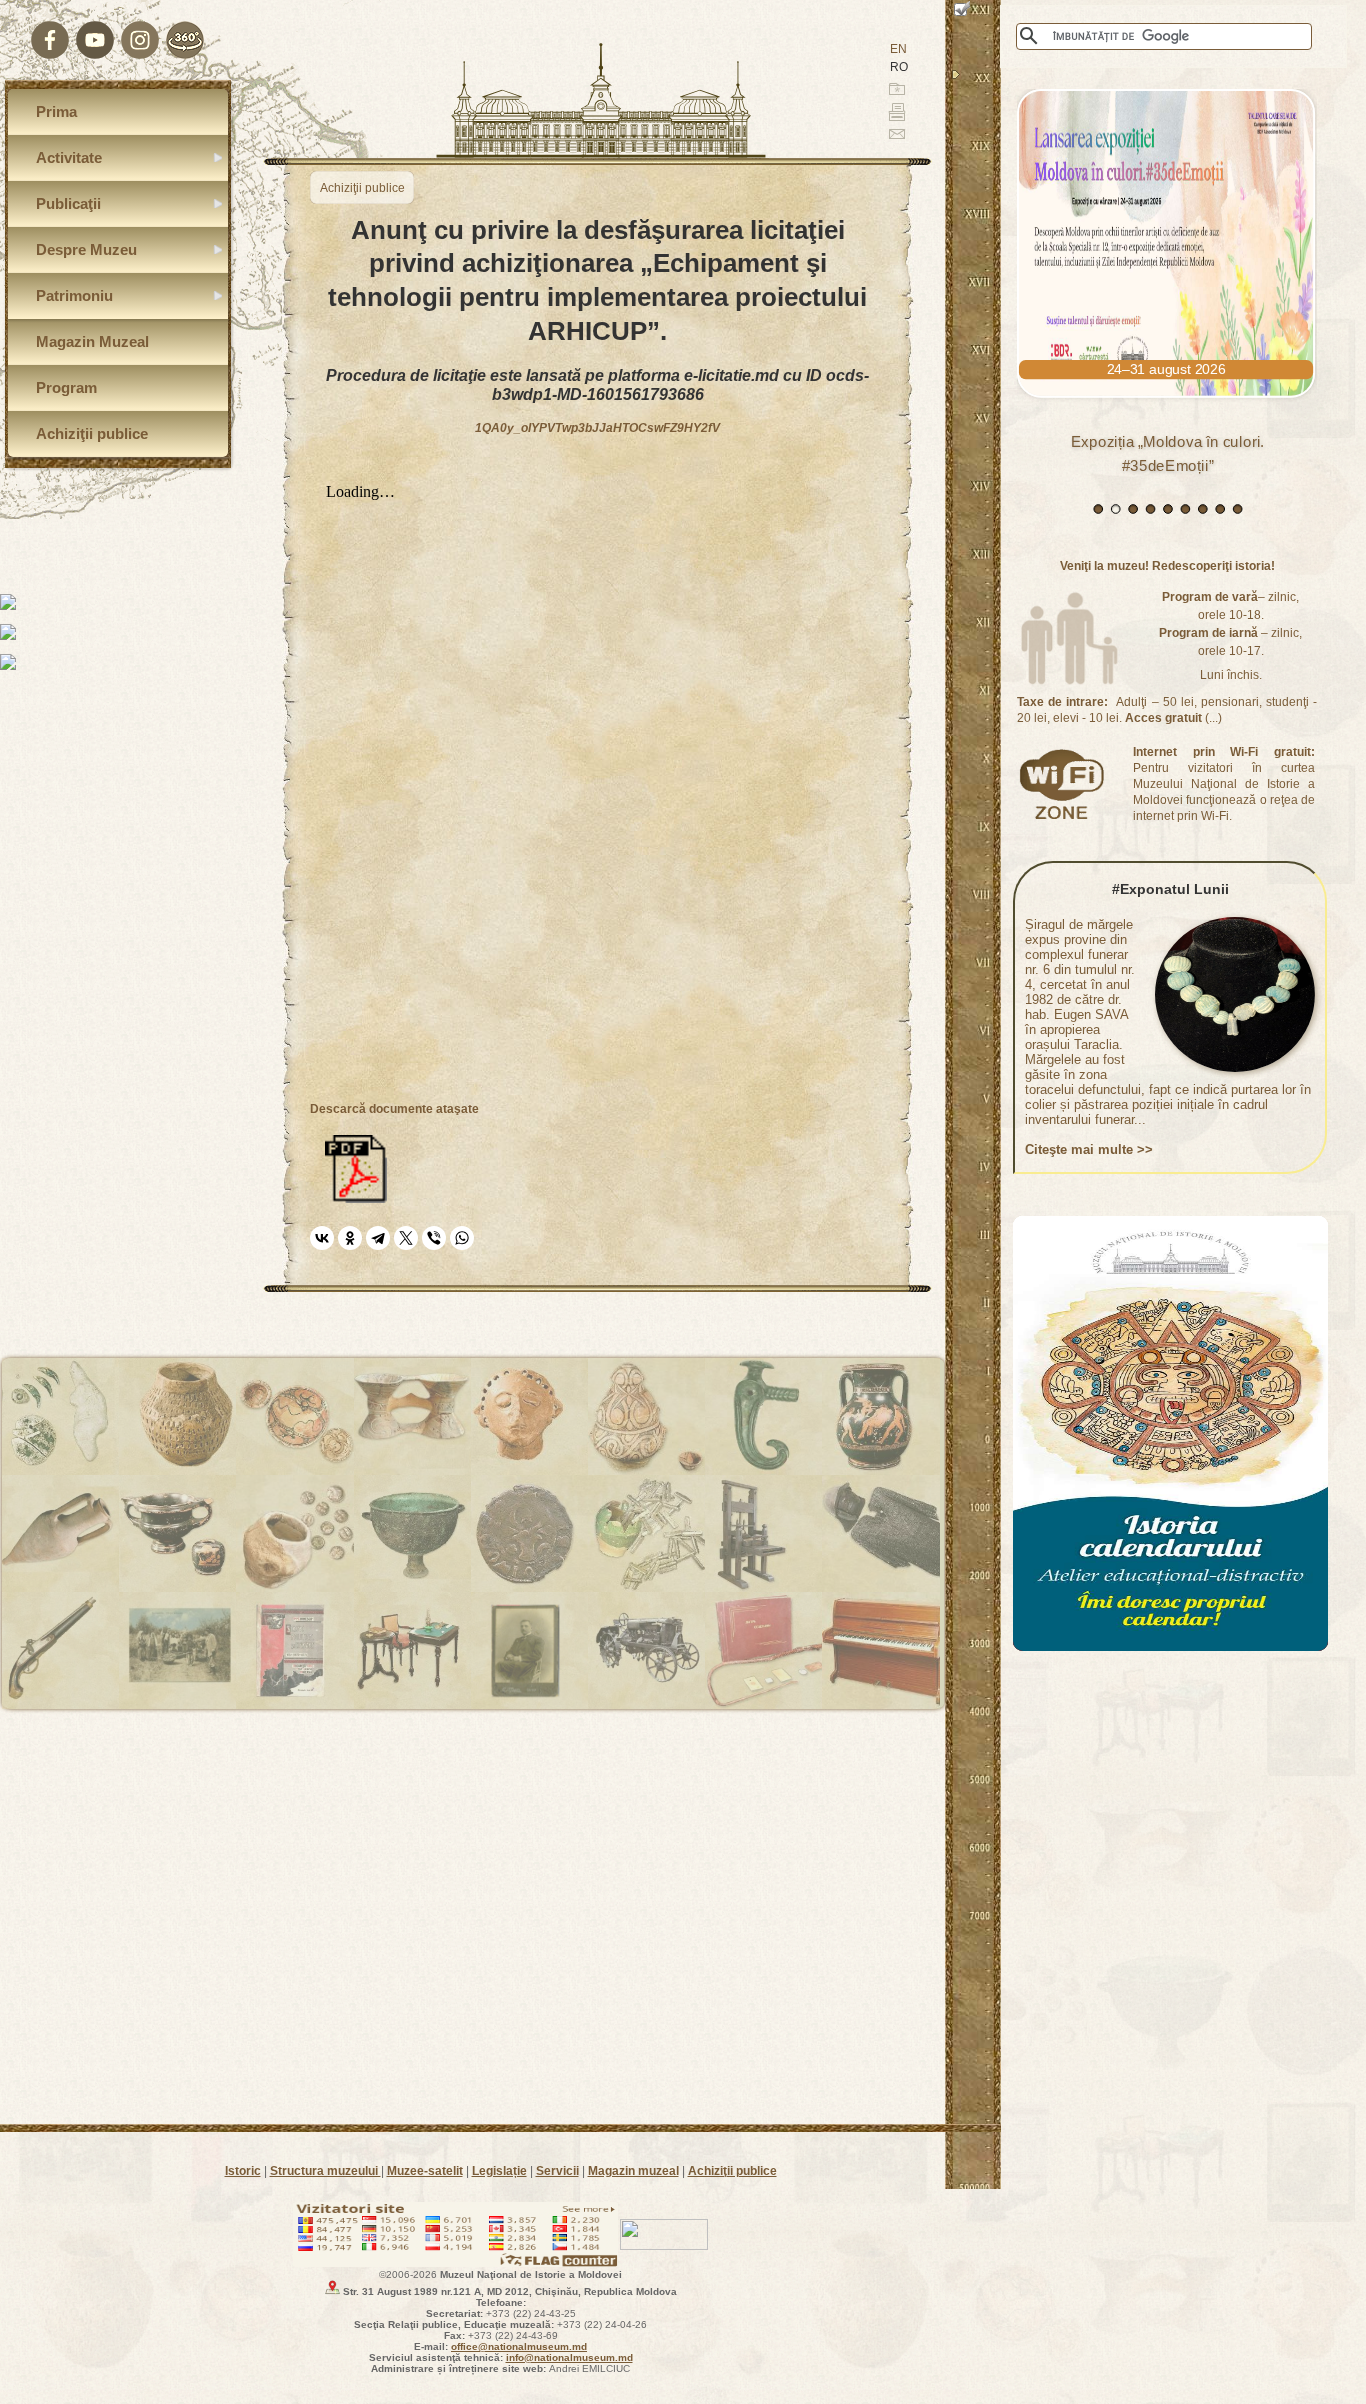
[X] (406, 1238)
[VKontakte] (322, 1238)
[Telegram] (378, 1238)
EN (898, 49)
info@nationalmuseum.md (569, 2357)
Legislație (499, 2171)
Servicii (557, 2171)
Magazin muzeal (633, 2171)
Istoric (243, 2171)
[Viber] (434, 1238)
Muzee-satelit (425, 2171)
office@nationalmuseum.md (519, 2346)
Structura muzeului (325, 2171)
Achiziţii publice (732, 2171)
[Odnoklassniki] (350, 1238)
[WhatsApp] (462, 1238)
